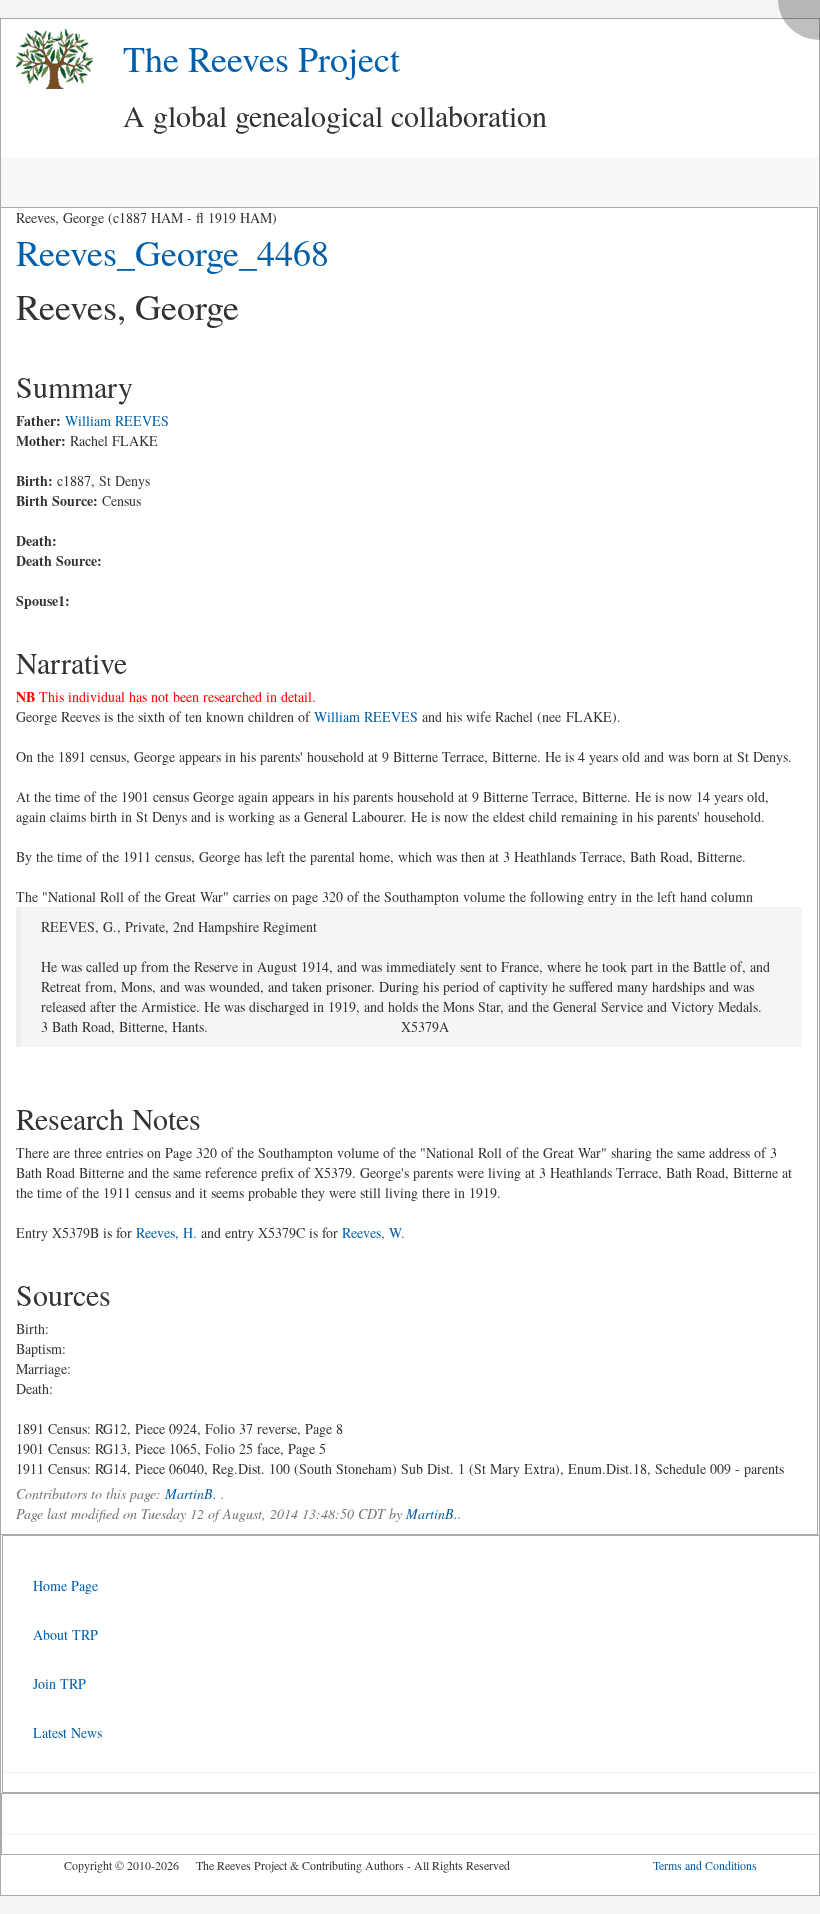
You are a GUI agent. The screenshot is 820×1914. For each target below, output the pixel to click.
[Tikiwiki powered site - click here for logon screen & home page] (47, 59)
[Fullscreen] (804, 14)
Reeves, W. (373, 1232)
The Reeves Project (261, 58)
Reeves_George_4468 (172, 252)
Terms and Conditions (705, 1865)
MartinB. (191, 1493)
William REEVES (117, 420)
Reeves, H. (166, 1232)
